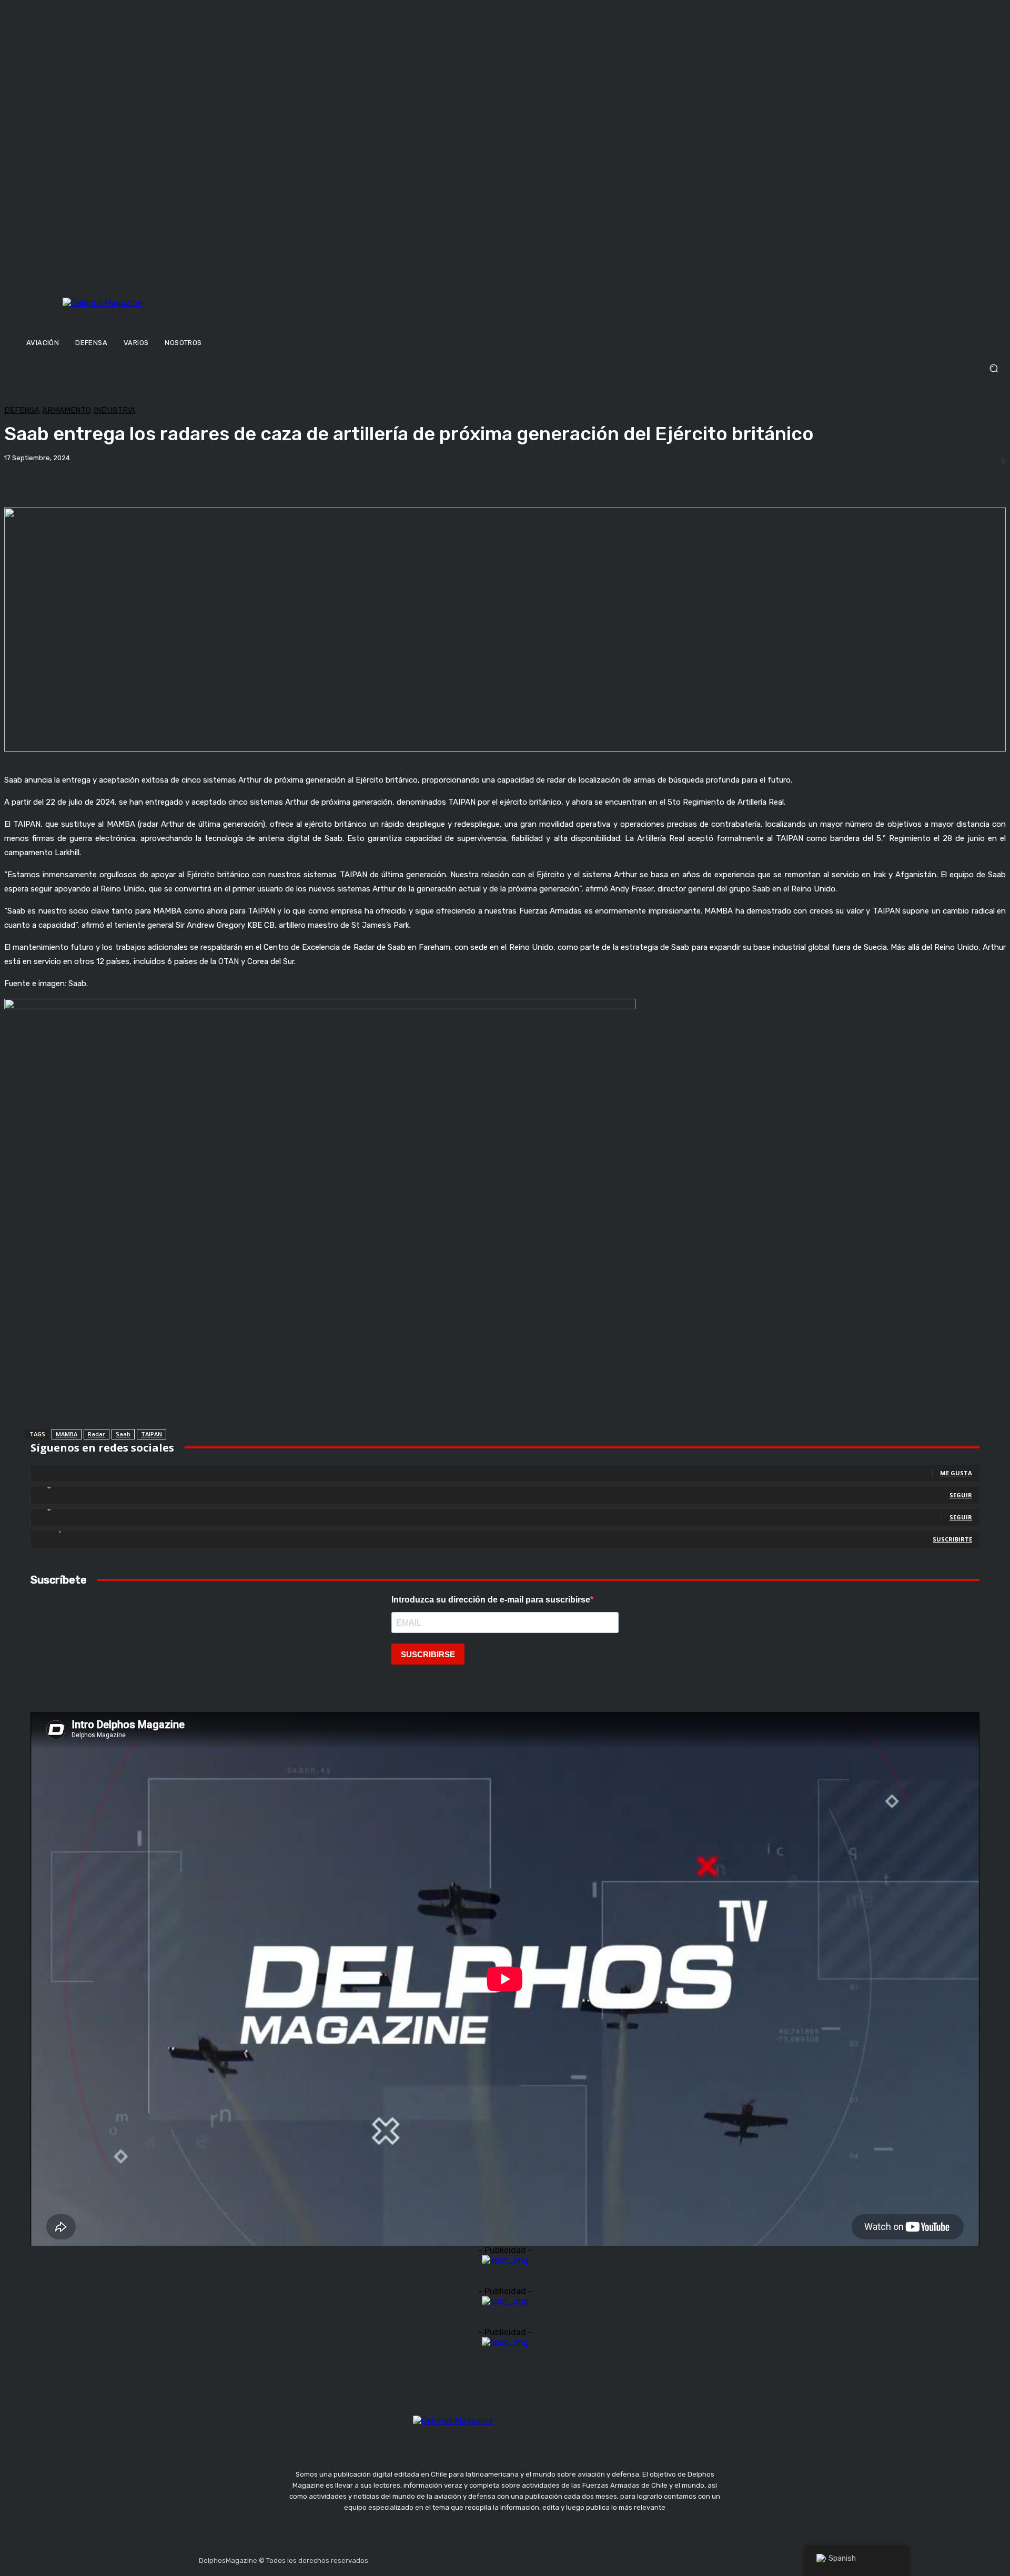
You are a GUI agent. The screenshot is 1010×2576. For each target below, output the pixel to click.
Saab (123, 1434)
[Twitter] (428, 2558)
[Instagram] (403, 2558)
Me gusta (956, 1473)
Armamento (67, 410)
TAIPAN (151, 1434)
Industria (114, 410)
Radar (97, 1434)
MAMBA (67, 1434)
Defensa (22, 410)
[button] (505, 368)
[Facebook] (378, 2558)
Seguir (961, 1495)
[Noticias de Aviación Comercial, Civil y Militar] (154, 314)
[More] (368, 481)
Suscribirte (952, 1539)
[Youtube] (453, 2558)
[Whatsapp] (478, 2558)
